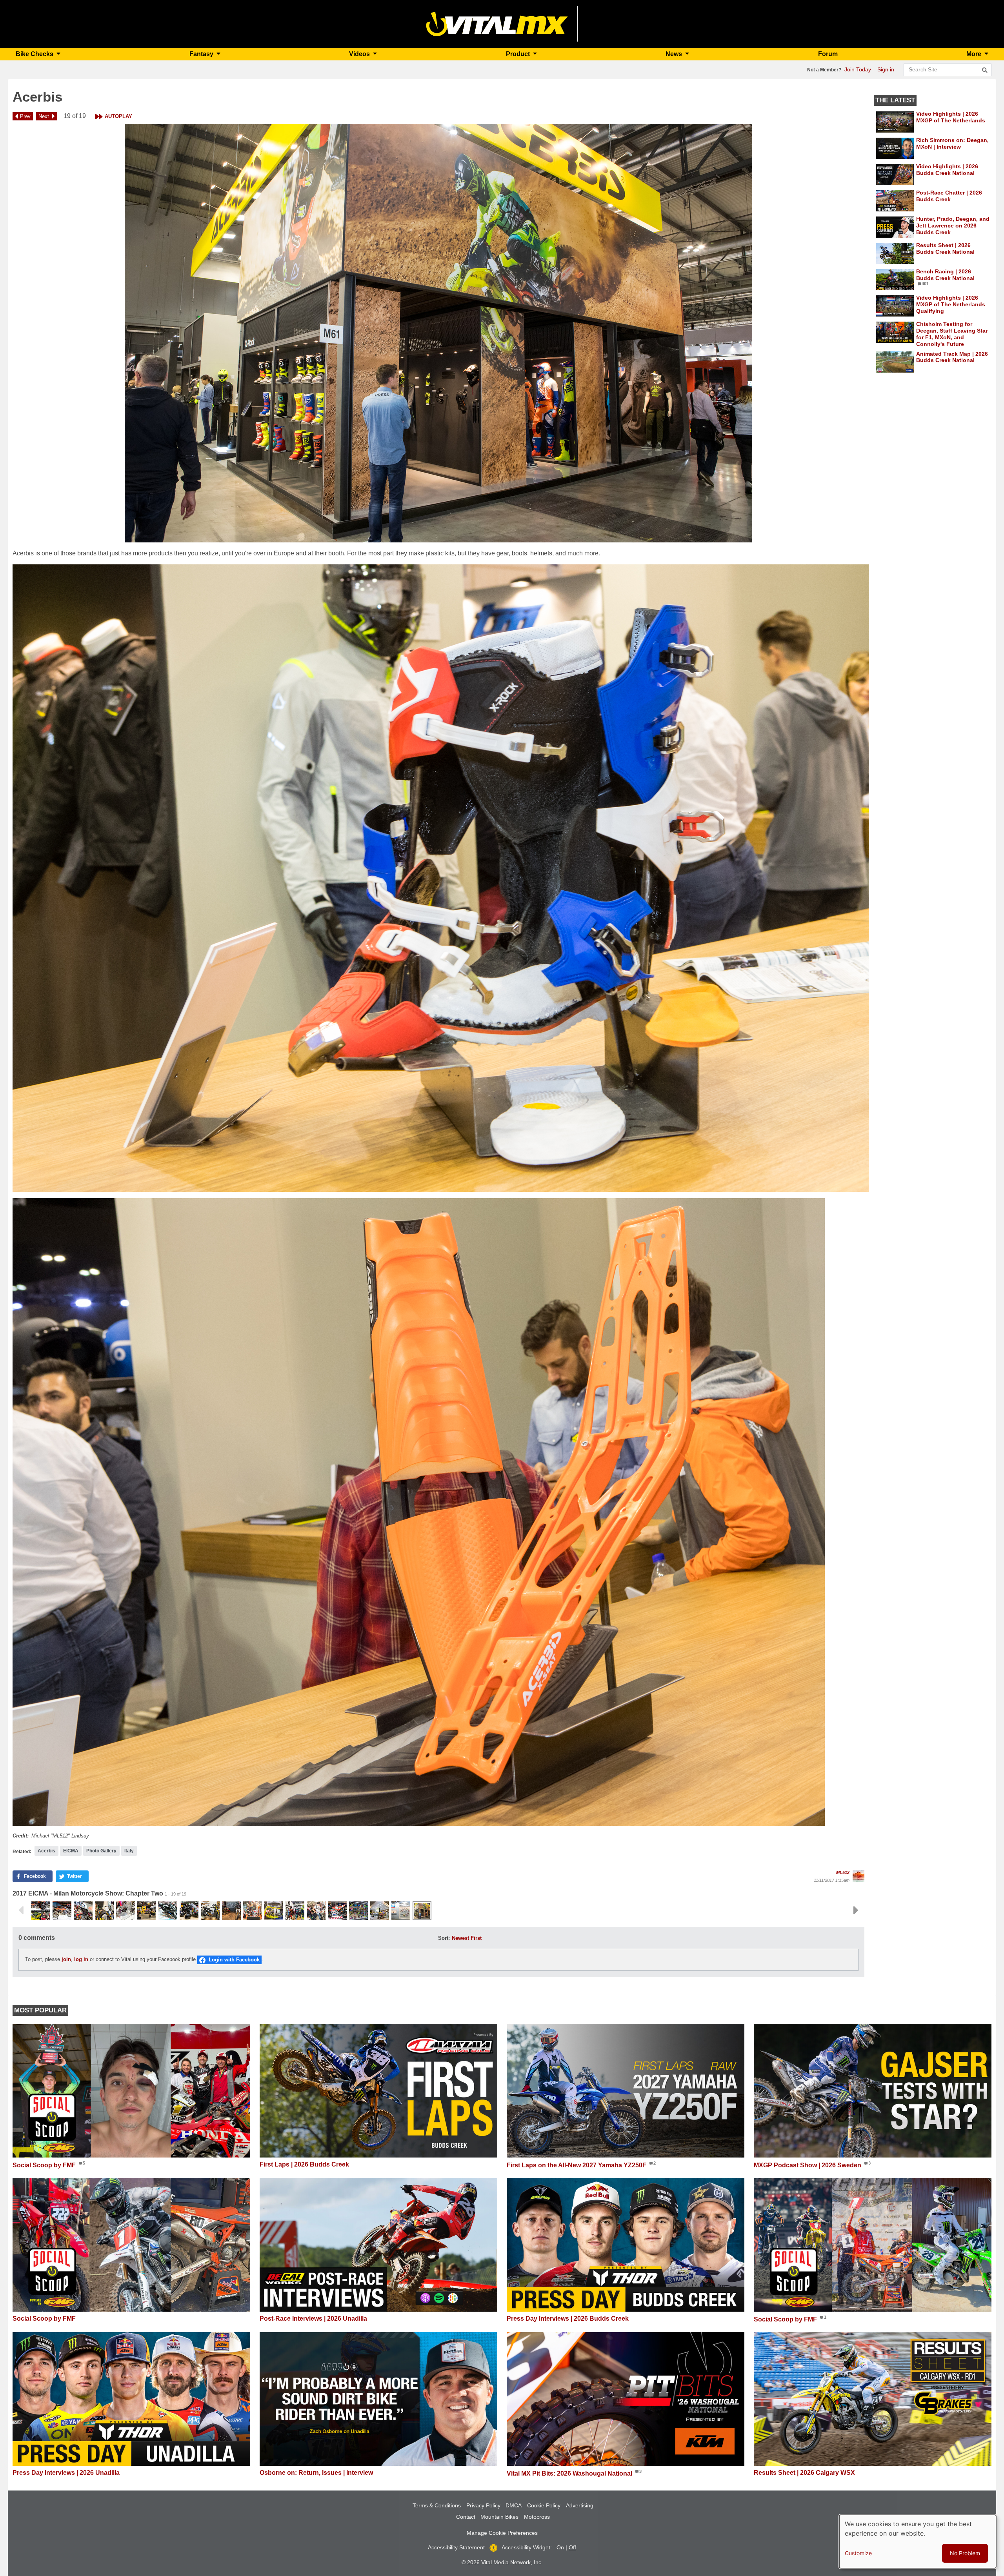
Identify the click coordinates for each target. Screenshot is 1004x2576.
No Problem (965, 2553)
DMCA (514, 2505)
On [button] (560, 2547)
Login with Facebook (234, 1960)
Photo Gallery (101, 1851)
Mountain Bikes (499, 2517)
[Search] (985, 70)
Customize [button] (858, 2553)
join (66, 1960)
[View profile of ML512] (858, 1876)
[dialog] (918, 2541)
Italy (129, 1851)
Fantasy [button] (202, 54)
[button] (438, 333)
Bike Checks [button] (35, 54)
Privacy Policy (483, 2505)
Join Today (858, 69)
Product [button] (519, 54)
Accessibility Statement (456, 2547)
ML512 (843, 1872)
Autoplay (118, 116)
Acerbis (46, 1851)
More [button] (975, 54)
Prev (25, 116)
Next (44, 116)
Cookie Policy (544, 2505)
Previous (21, 1910)
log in (81, 1960)
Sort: (444, 1938)
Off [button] (572, 2547)
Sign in (886, 69)
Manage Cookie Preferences (502, 2533)
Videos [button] (360, 54)
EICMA (71, 1851)
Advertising (580, 2505)
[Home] (497, 23)
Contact (466, 2517)
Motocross (537, 2517)
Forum (828, 54)
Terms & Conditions (437, 2505)
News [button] (675, 54)
